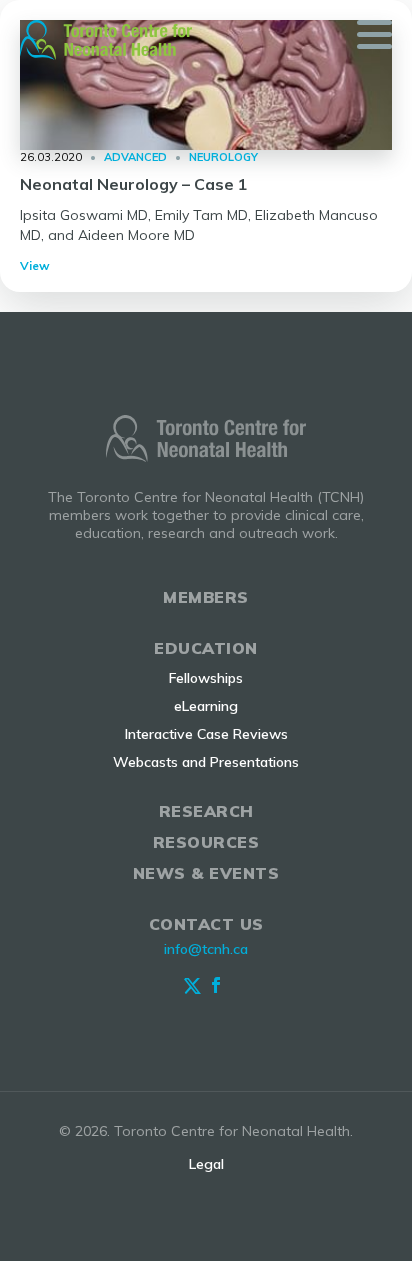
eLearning (206, 706)
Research (206, 811)
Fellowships (206, 678)
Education (206, 648)
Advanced (135, 157)
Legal (206, 1164)
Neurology (223, 157)
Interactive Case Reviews (206, 734)
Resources (206, 842)
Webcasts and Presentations (206, 762)
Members (206, 597)
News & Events (206, 873)
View (35, 265)
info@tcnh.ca (206, 949)
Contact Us (206, 924)
